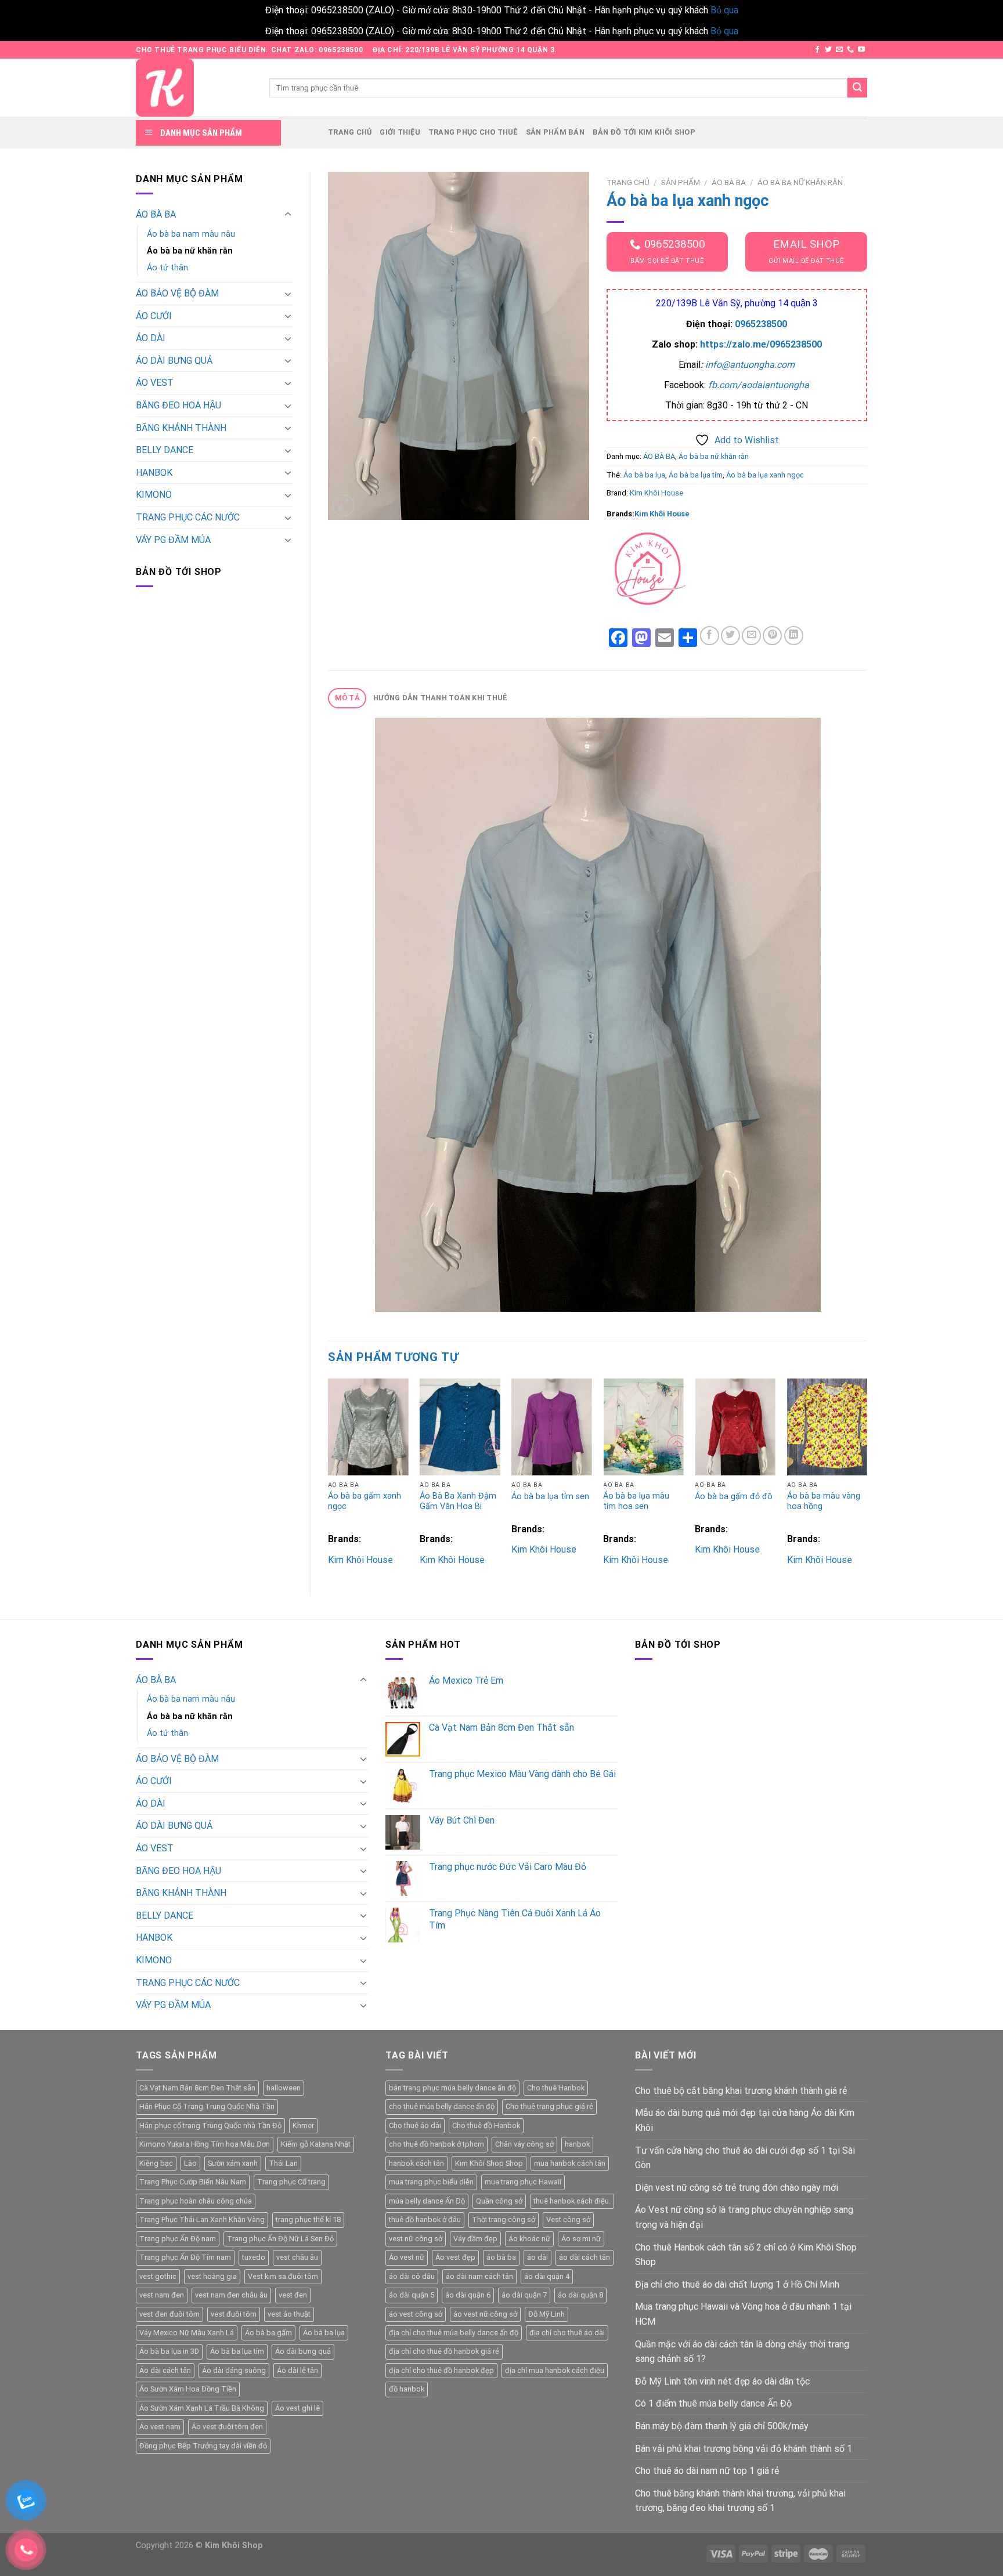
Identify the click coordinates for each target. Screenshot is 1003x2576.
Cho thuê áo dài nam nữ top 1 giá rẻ (707, 2471)
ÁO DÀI (151, 338)
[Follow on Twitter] (828, 50)
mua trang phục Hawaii (523, 2182)
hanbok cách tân (416, 2163)
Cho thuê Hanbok (556, 2088)
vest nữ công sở (416, 2239)
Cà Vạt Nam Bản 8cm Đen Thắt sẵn (197, 2088)
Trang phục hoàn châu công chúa (196, 2201)
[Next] (867, 1477)
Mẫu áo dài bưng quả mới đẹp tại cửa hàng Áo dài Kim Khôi (745, 2120)
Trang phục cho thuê (473, 132)
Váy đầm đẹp (475, 2239)
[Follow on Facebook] (817, 50)
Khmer (303, 2125)
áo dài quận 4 (547, 2276)
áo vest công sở (416, 2314)
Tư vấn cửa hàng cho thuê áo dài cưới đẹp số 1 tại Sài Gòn (745, 2158)
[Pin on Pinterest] (772, 636)
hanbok (577, 2144)
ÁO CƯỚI (154, 316)
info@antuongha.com (750, 365)
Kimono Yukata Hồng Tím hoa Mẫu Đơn (205, 2144)
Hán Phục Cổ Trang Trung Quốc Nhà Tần (207, 2106)
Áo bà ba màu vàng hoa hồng (824, 1502)
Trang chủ (350, 132)
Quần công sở (499, 2201)
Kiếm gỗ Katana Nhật (316, 2144)
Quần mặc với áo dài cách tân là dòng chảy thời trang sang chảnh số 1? (742, 2352)
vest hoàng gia (212, 2276)
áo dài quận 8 (580, 2295)
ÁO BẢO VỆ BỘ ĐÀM (177, 293)
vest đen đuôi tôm (169, 2314)
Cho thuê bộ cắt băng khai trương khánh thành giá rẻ (741, 2091)
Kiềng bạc (156, 2163)
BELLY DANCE (165, 450)
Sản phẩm (681, 182)
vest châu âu (297, 2257)
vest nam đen (162, 2295)
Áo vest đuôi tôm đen (227, 2427)
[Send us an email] (839, 50)
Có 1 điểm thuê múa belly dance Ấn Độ (713, 2403)
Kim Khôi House (656, 493)
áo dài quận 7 (524, 2295)
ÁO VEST (155, 383)
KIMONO (154, 495)
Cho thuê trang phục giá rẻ (549, 2106)
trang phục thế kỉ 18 (308, 2219)
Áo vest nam (160, 2427)
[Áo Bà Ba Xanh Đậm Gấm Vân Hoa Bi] (460, 1427)
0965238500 (761, 324)
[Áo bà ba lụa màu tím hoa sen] (643, 1427)
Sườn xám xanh (233, 2163)
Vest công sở (568, 2219)
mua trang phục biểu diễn (431, 2182)
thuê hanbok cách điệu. (572, 2201)
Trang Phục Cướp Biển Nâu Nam (193, 2182)
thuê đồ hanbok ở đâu (425, 2219)
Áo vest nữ (407, 2257)
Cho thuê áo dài (415, 2125)
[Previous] (329, 1477)
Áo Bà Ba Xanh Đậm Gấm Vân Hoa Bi (458, 1502)
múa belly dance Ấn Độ (427, 2201)
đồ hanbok (407, 2389)
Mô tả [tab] (347, 698)
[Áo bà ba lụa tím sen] (552, 1427)
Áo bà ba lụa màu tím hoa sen (636, 1502)
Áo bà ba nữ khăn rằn (190, 251)
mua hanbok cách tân (570, 2163)
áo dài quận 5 (412, 2295)
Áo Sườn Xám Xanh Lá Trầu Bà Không (202, 2408)
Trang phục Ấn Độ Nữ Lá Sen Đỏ (280, 2239)
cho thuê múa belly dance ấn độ (442, 2106)
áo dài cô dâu (412, 2276)
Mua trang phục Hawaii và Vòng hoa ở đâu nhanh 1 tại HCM (743, 2314)
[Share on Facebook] (710, 636)
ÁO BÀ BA (156, 214)
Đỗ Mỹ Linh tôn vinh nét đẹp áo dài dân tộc (722, 2381)
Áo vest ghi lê (297, 2408)
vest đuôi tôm (234, 2314)
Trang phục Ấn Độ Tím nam (185, 2257)
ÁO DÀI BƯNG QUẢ (174, 361)
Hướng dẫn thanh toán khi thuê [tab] (440, 698)
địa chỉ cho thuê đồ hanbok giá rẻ (444, 2351)
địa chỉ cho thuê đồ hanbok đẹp (441, 2370)
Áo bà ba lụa (644, 475)
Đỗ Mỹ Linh (546, 2314)
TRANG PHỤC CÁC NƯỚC (188, 517)
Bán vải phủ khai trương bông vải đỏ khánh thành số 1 (744, 2449)
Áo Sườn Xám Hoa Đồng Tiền (188, 2389)
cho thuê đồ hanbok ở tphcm (436, 2144)
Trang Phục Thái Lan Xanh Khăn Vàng (202, 2219)
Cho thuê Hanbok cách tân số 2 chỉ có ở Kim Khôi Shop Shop (746, 2255)
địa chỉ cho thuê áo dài (567, 2333)
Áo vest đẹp (455, 2257)
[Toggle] (288, 215)
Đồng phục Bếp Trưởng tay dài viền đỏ (203, 2446)
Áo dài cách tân (165, 2370)
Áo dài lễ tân (297, 2370)
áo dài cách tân (585, 2257)
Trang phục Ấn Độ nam (178, 2239)
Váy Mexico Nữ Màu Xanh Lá (187, 2333)
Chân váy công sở (524, 2144)
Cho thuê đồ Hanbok (486, 2125)
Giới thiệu (400, 132)
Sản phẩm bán (555, 132)
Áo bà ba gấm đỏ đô (734, 1497)
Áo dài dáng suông (234, 2370)
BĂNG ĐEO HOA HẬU (178, 405)
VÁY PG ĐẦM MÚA (173, 540)
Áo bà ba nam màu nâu (191, 234)
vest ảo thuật (289, 2314)
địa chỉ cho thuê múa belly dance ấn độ (454, 2333)
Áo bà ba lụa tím (696, 475)
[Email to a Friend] (751, 636)
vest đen (293, 2295)
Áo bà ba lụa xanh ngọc (765, 475)
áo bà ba (501, 2257)
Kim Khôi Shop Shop (489, 2163)
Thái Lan (283, 2163)
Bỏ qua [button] (724, 10)
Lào (190, 2163)
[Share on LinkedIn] (794, 636)
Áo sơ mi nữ (581, 2239)
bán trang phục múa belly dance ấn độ (452, 2088)
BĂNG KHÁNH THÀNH (181, 428)
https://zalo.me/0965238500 (761, 344)
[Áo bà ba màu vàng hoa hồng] (827, 1427)
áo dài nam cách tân (479, 2276)
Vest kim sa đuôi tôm (283, 2276)
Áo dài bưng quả (303, 2351)
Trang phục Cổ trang (291, 2182)
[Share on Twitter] (730, 636)
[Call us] (850, 50)
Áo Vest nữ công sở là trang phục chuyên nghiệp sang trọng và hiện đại (744, 2217)
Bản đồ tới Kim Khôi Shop (644, 132)
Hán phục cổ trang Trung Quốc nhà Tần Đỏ (210, 2125)
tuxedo (254, 2257)
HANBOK (154, 473)
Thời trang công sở (504, 2219)
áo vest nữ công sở (485, 2314)
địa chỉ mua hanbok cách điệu (555, 2370)
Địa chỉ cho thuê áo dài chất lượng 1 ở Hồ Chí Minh (737, 2284)
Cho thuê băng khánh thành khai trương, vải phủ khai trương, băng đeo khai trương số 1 (740, 2501)
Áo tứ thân (167, 268)
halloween (284, 2088)
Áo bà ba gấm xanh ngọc (365, 1502)
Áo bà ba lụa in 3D (169, 2351)
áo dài (537, 2257)
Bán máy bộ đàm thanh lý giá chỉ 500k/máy (722, 2426)
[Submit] (857, 88)
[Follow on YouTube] (861, 50)
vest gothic (158, 2276)
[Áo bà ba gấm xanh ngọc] (368, 1427)
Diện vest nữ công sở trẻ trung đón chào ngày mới (737, 2188)
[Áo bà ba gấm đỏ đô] (735, 1427)
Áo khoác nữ (529, 2239)
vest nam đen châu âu (231, 2295)
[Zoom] (343, 506)
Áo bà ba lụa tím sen (550, 1497)
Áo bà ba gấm (268, 2333)
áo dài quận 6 (468, 2295)
